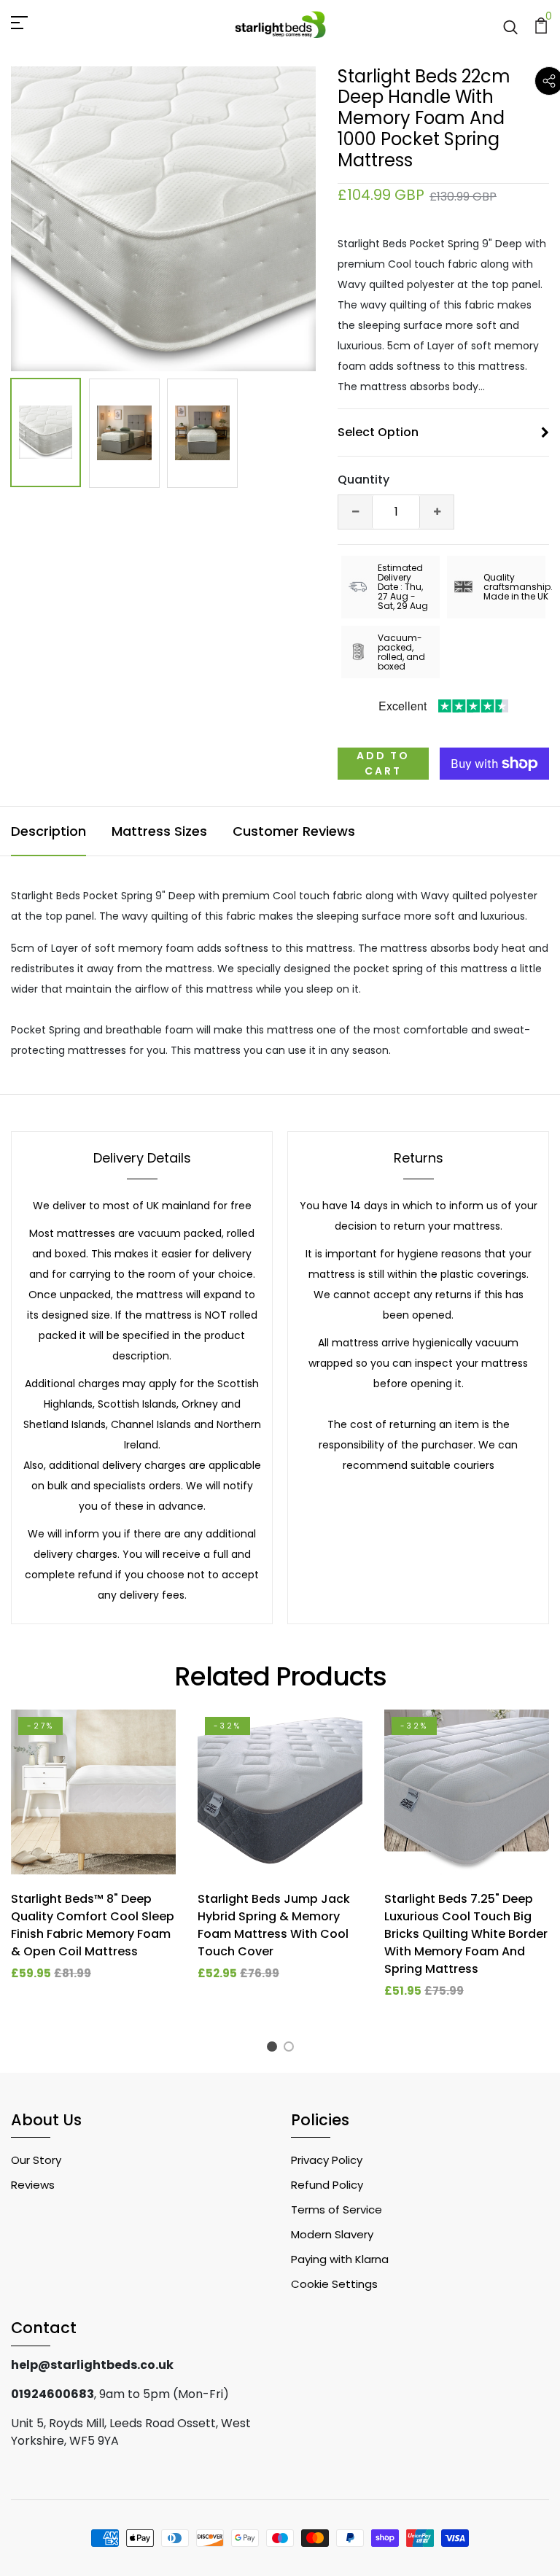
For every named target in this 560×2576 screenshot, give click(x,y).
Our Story (36, 2160)
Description (48, 831)
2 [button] (291, 2048)
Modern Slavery (332, 2234)
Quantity (363, 480)
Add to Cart (383, 763)
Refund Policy (327, 2185)
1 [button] (274, 2048)
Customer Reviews (294, 831)
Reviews (33, 2185)
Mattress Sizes (159, 831)
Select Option (378, 432)
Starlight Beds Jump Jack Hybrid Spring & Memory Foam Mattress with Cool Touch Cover (274, 1925)
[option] (163, 219)
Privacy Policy (327, 2160)
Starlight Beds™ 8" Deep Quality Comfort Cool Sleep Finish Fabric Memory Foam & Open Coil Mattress (93, 1925)
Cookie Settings (334, 2284)
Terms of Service (337, 2210)
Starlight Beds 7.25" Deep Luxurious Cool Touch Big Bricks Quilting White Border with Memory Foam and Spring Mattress (466, 1934)
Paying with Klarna (340, 2259)
